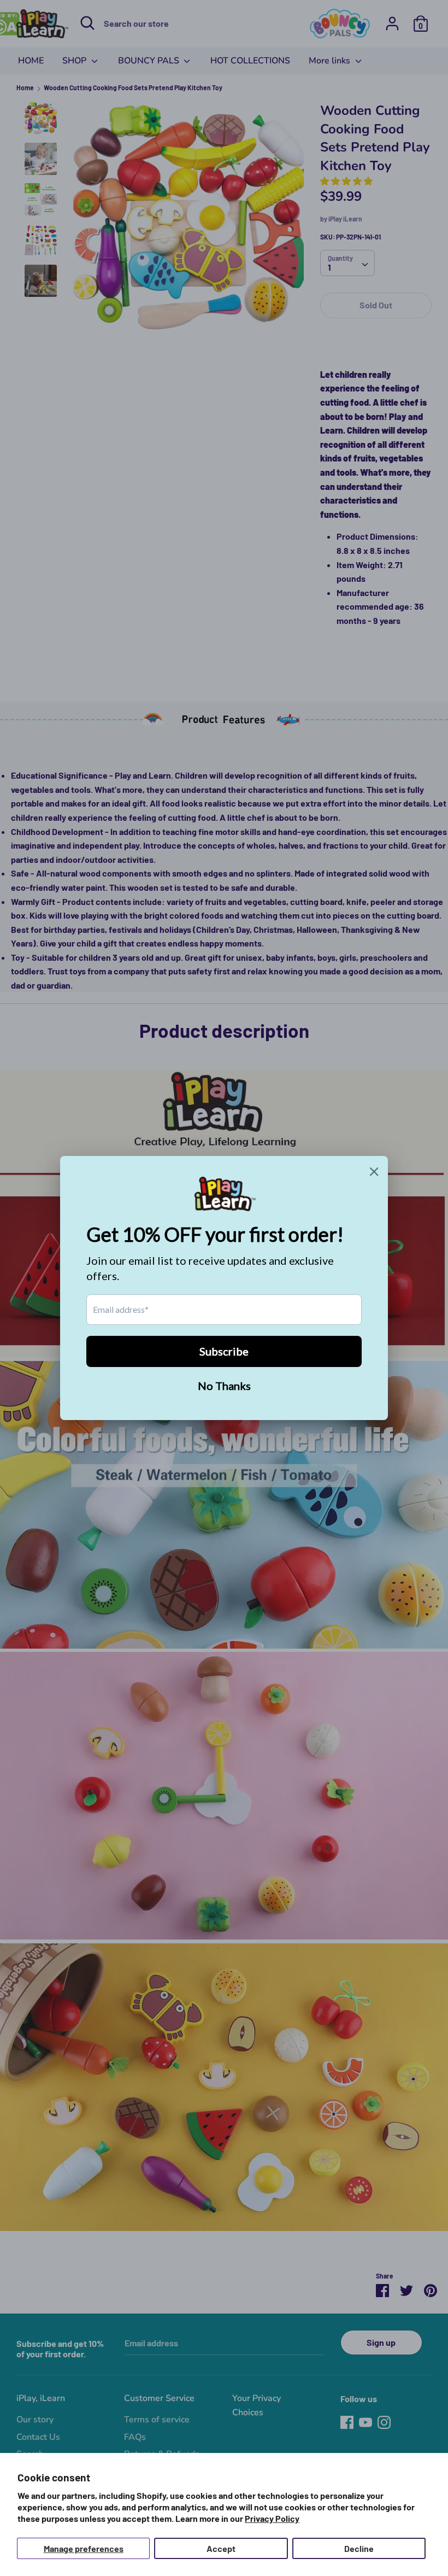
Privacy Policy (272, 2518)
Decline (359, 2548)
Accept (221, 2548)
